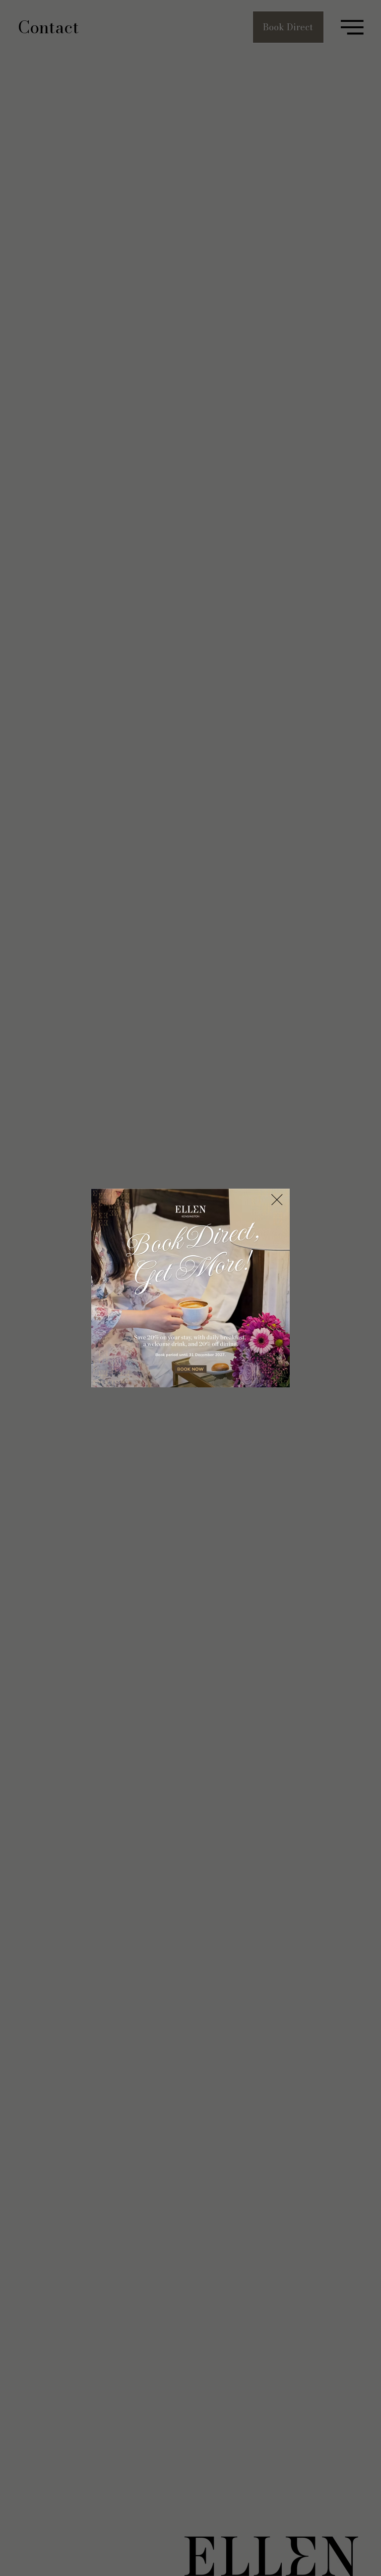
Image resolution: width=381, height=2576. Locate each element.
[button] (277, 1200)
